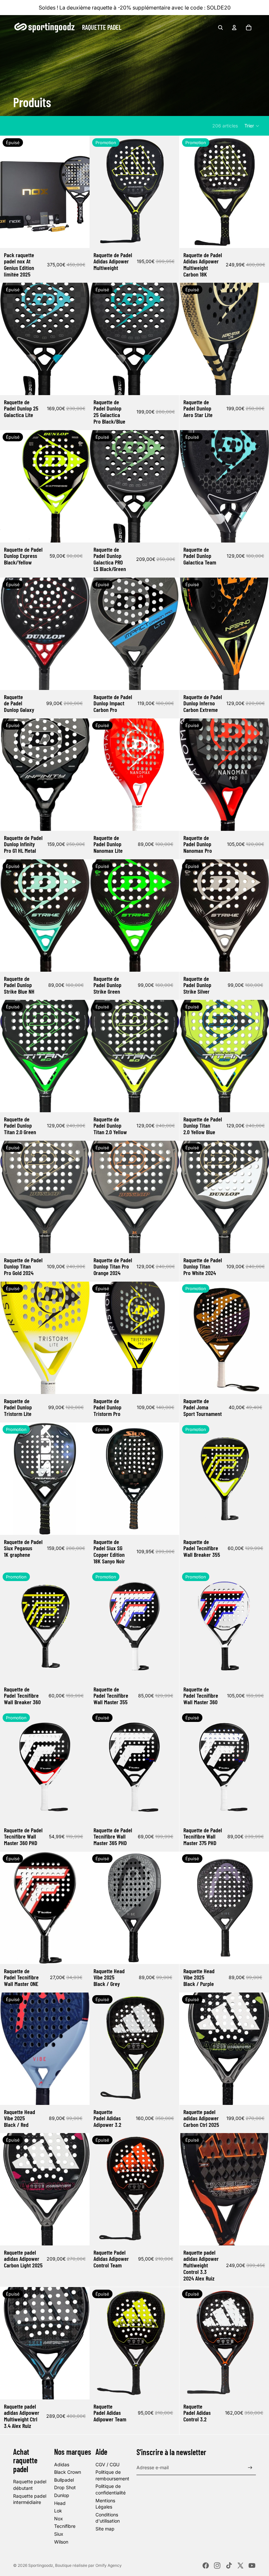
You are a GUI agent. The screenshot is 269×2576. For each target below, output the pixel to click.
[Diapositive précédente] (10, 192)
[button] (252, 126)
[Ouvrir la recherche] (220, 28)
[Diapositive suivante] (80, 192)
